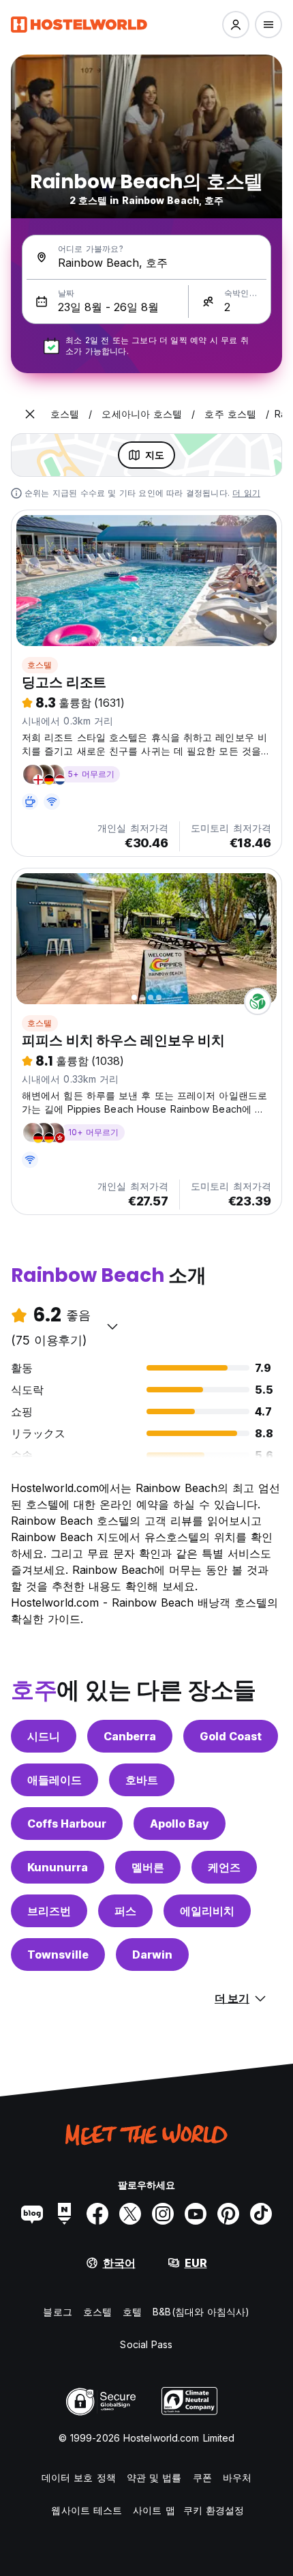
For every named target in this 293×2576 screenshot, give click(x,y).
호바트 (142, 1780)
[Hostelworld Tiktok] (261, 2214)
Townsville (58, 1955)
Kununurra (58, 1867)
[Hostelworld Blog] (32, 2214)
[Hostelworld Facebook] (97, 2214)
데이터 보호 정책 (79, 2477)
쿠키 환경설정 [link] (214, 2510)
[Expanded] (30, 414)
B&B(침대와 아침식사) (201, 2312)
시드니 (44, 1736)
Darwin (152, 1955)
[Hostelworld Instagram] (163, 2214)
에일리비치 (207, 1911)
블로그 (57, 2312)
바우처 (237, 2477)
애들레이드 (55, 1780)
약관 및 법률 (154, 2477)
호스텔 (40, 665)
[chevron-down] (112, 1326)
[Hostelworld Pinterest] (228, 2214)
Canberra (130, 1736)
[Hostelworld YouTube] (196, 2214)
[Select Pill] (236, 25)
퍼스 (125, 1911)
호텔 (132, 2312)
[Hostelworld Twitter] (130, 2214)
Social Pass (146, 2344)
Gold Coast (231, 1736)
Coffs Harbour (67, 1824)
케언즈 (224, 1867)
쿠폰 (202, 2477)
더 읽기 (246, 493)
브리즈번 (49, 1911)
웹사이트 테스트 (87, 2510)
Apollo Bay (180, 1824)
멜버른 (148, 1867)
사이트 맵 (154, 2510)
